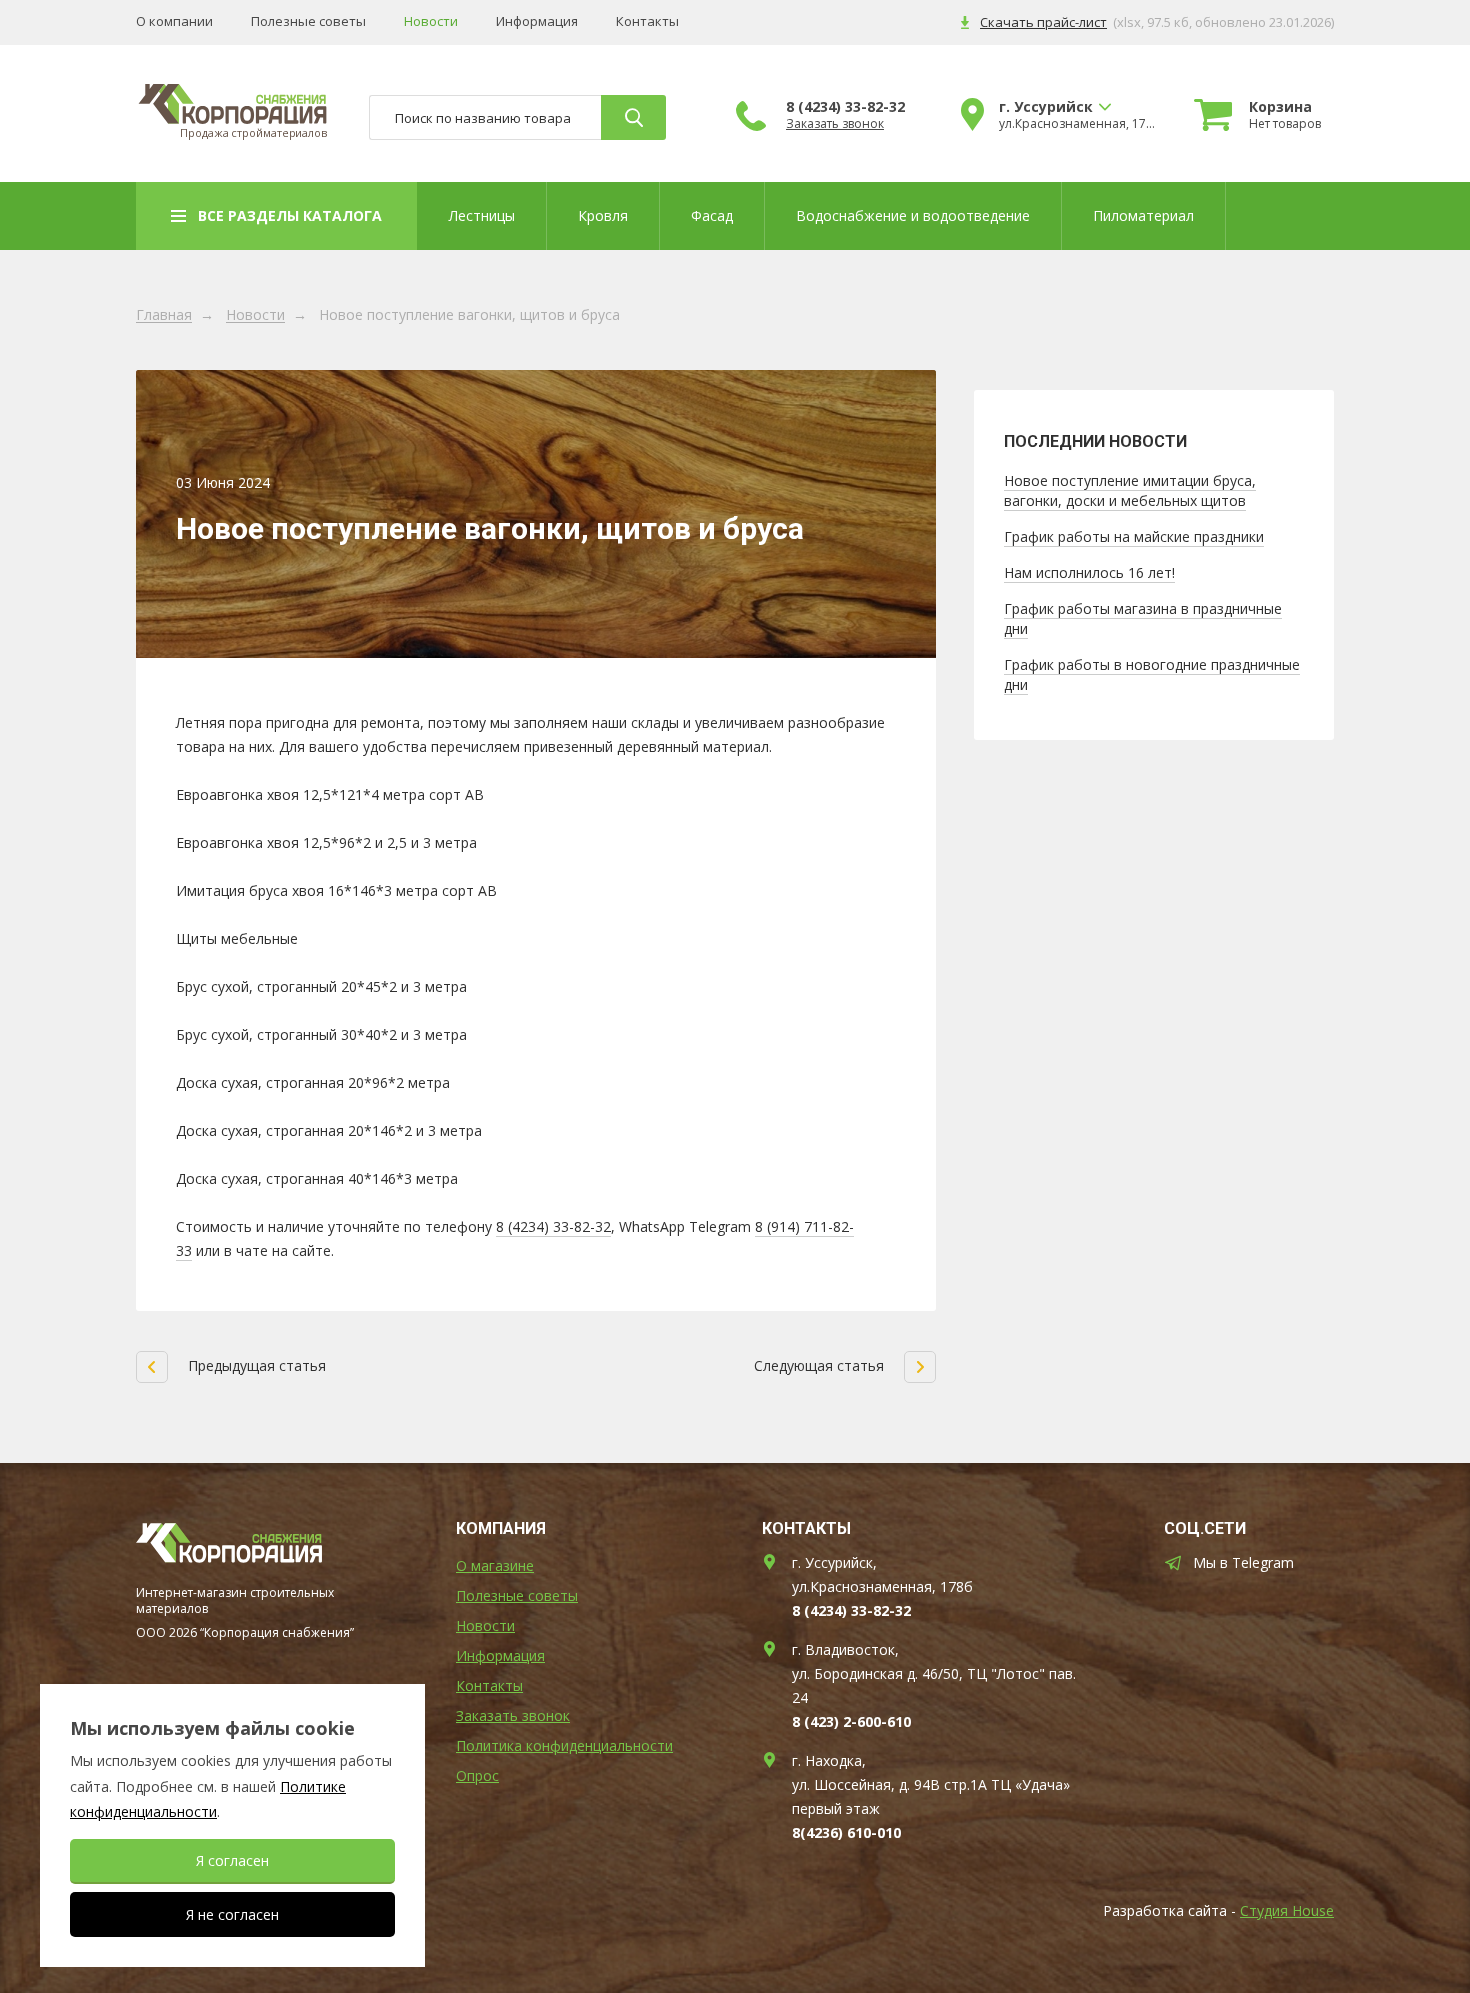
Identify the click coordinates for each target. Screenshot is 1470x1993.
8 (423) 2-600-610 (851, 1721)
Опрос (477, 1776)
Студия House (1287, 1910)
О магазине (495, 1566)
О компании (174, 21)
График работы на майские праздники (1134, 536)
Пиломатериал (1143, 215)
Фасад (712, 215)
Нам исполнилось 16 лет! (1089, 572)
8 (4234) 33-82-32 (845, 106)
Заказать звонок (835, 124)
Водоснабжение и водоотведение (913, 215)
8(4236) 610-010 (846, 1832)
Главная (164, 315)
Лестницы (482, 215)
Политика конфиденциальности (564, 1746)
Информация (537, 21)
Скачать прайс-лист (1043, 22)
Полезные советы (308, 21)
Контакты (647, 21)
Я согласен (232, 1860)
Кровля (603, 215)
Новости (431, 21)
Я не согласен (232, 1914)
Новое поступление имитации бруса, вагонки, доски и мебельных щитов (1130, 490)
